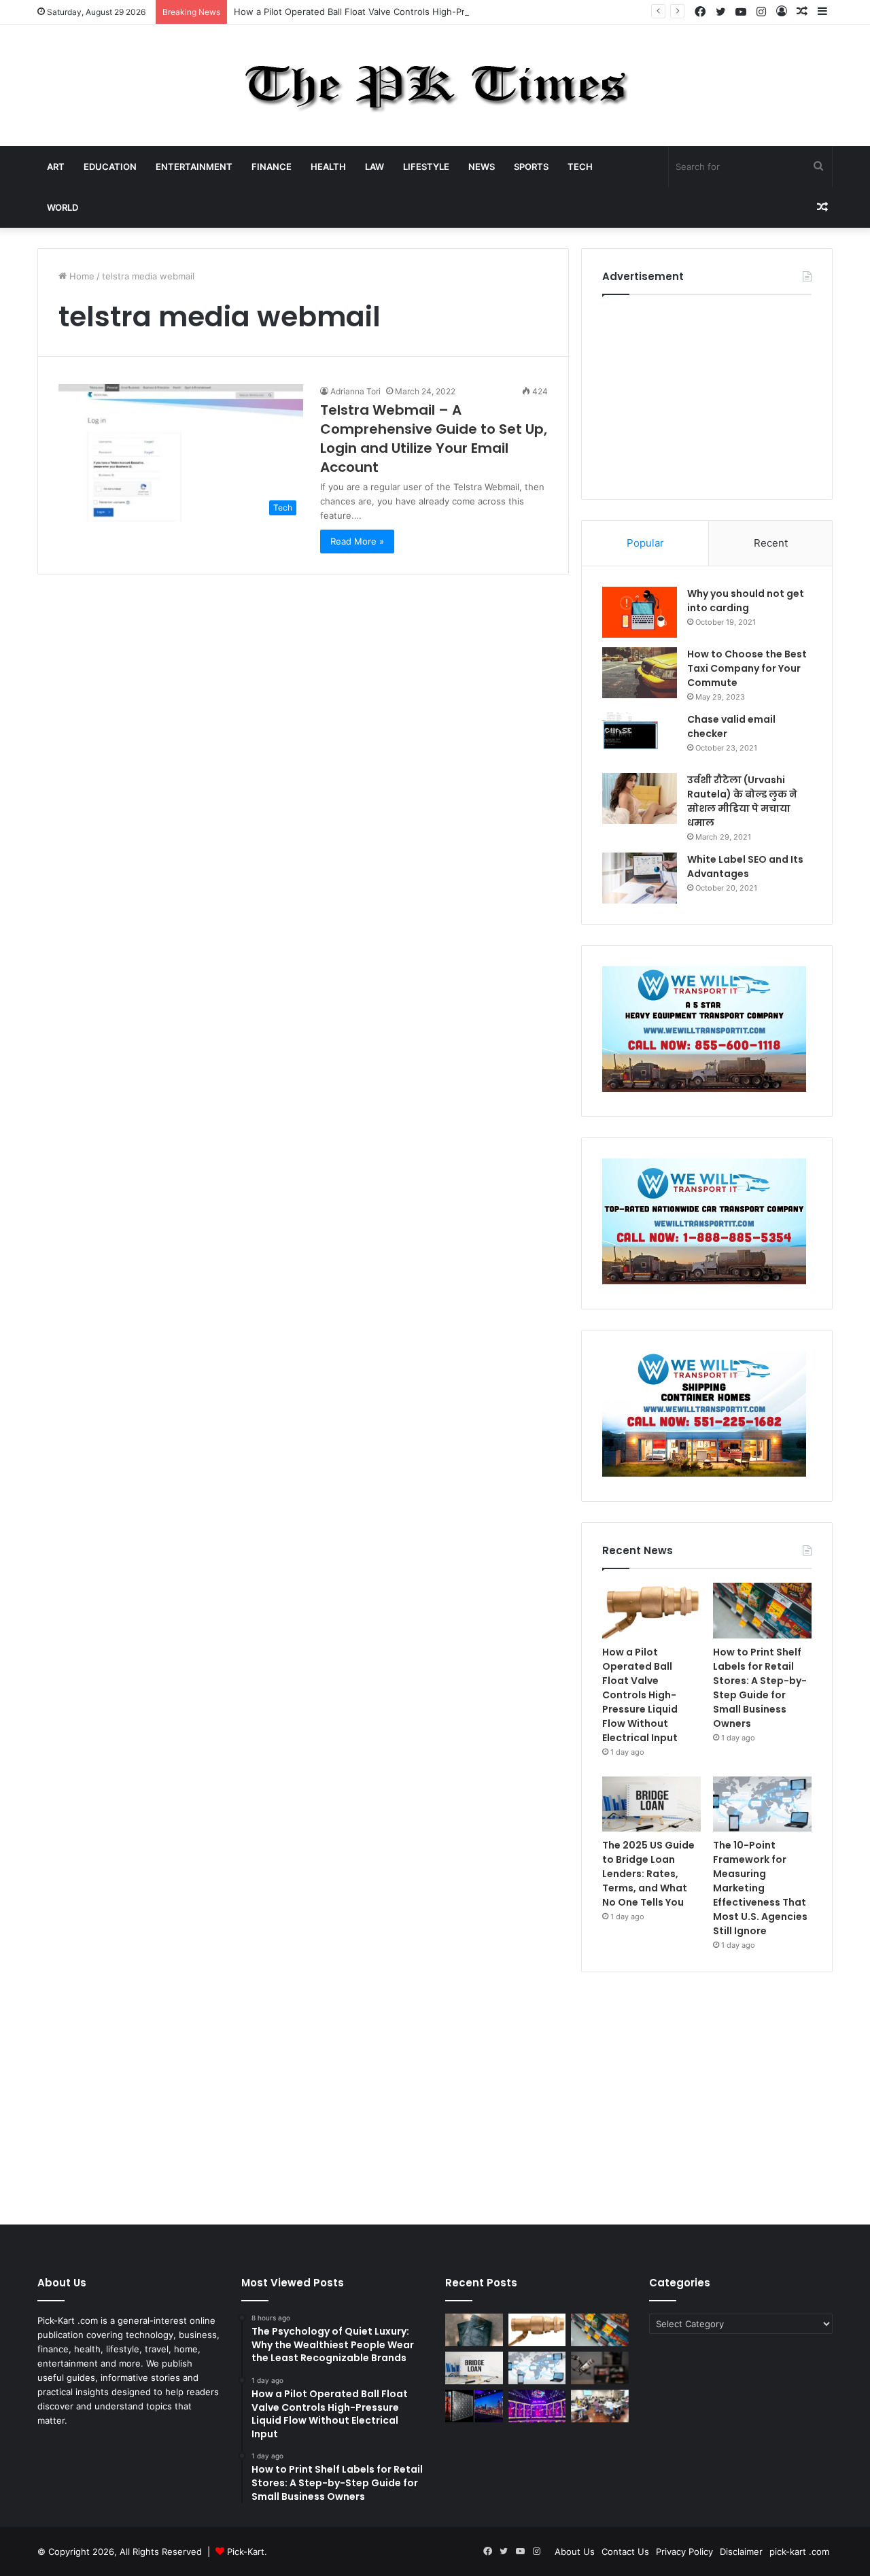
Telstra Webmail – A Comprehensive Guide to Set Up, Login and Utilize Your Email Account (434, 439)
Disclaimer (741, 2552)
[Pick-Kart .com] (435, 86)
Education (110, 167)
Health (328, 167)
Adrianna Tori (355, 391)
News (482, 167)
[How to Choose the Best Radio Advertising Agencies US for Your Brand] (600, 2368)
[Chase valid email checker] (640, 738)
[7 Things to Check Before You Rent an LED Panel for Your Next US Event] (537, 2406)
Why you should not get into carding (746, 601)
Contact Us (625, 2552)
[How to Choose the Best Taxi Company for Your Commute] (640, 673)
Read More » (357, 541)
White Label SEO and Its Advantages (745, 866)
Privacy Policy (684, 2552)
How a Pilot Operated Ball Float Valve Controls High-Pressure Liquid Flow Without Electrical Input (440, 12)
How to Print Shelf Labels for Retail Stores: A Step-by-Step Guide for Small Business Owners (760, 1688)
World (63, 207)
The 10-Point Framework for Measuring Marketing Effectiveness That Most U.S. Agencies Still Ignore (760, 1888)
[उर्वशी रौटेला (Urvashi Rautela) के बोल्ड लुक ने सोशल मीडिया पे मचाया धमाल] (640, 798)
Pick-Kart (246, 2552)
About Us (575, 2552)
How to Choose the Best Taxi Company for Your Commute (747, 668)
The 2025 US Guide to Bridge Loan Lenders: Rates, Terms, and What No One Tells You (648, 1874)
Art (56, 167)
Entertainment (194, 167)
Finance (272, 167)
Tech (580, 167)
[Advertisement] (707, 394)
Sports (531, 167)
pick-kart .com (799, 2552)
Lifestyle (426, 167)
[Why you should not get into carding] (640, 612)
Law (375, 167)
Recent (771, 543)
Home (81, 276)
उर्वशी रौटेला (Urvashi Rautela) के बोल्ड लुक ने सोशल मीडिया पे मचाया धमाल (742, 801)
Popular (645, 543)
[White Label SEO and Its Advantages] (640, 878)
